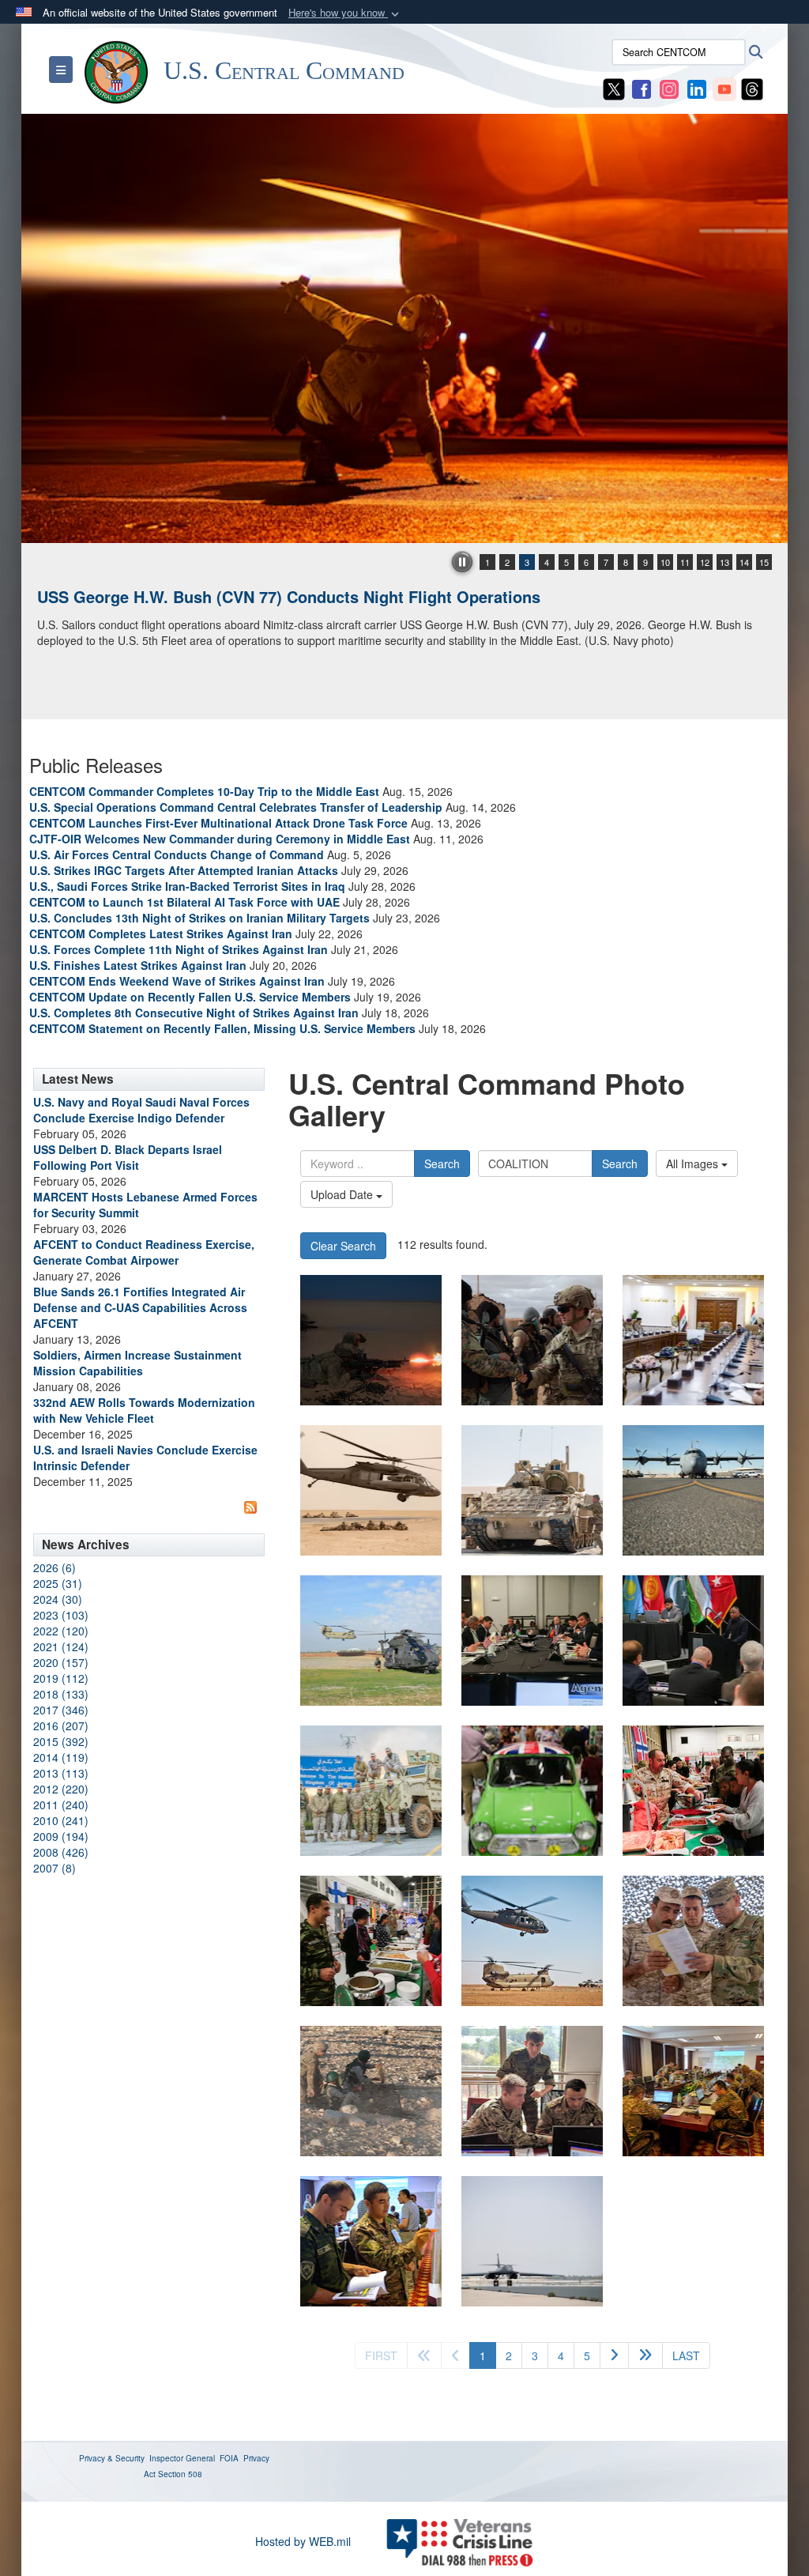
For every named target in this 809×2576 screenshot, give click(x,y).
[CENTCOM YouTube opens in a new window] (724, 88)
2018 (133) (61, 1694)
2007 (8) (55, 1868)
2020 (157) (61, 1662)
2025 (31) (58, 1583)
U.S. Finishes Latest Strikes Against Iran (138, 965)
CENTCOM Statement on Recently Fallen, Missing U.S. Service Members (222, 1028)
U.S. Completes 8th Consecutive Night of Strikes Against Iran (194, 1013)
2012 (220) (61, 1789)
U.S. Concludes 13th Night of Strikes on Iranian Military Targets (199, 918)
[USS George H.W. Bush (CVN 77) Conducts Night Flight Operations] (404, 328)
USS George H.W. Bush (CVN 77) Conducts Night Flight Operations (289, 596)
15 (764, 562)
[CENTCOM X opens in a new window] (614, 88)
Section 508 (180, 2474)
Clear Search (343, 1246)
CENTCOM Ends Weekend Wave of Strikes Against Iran (177, 981)
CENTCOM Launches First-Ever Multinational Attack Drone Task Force (218, 823)
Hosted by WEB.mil (303, 2541)
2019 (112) (61, 1678)
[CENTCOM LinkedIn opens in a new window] (697, 88)
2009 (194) (61, 1836)
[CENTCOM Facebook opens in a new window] (642, 88)
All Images (694, 1164)
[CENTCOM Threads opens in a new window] (752, 88)
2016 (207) (61, 1726)
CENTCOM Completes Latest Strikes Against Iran (161, 933)
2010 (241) (61, 1820)
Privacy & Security (112, 2458)
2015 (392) (61, 1741)
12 (705, 562)
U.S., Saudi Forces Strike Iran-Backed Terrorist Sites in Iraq (187, 886)
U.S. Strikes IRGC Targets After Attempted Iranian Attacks (184, 870)
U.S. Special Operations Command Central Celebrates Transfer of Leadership (236, 807)
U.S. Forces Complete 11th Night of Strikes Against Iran (179, 949)
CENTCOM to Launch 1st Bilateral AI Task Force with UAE (184, 902)
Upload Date (343, 1194)
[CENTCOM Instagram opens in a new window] (669, 88)
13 (724, 562)
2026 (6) (55, 1567)
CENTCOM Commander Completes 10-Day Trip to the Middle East (204, 791)
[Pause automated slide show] (462, 562)
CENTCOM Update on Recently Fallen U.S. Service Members (190, 997)
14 (744, 562)
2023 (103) (61, 1615)
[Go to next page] (614, 2355)
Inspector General (182, 2458)
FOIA (229, 2458)
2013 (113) (61, 1773)
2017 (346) (61, 1710)
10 (665, 562)
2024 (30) (58, 1599)
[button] (345, 13)
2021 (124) (61, 1646)
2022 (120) (61, 1631)
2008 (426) (61, 1852)
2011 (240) (61, 1805)
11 (685, 562)
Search (442, 1164)
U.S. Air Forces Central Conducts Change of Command (177, 854)
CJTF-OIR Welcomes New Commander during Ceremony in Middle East (220, 839)
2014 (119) (61, 1757)
